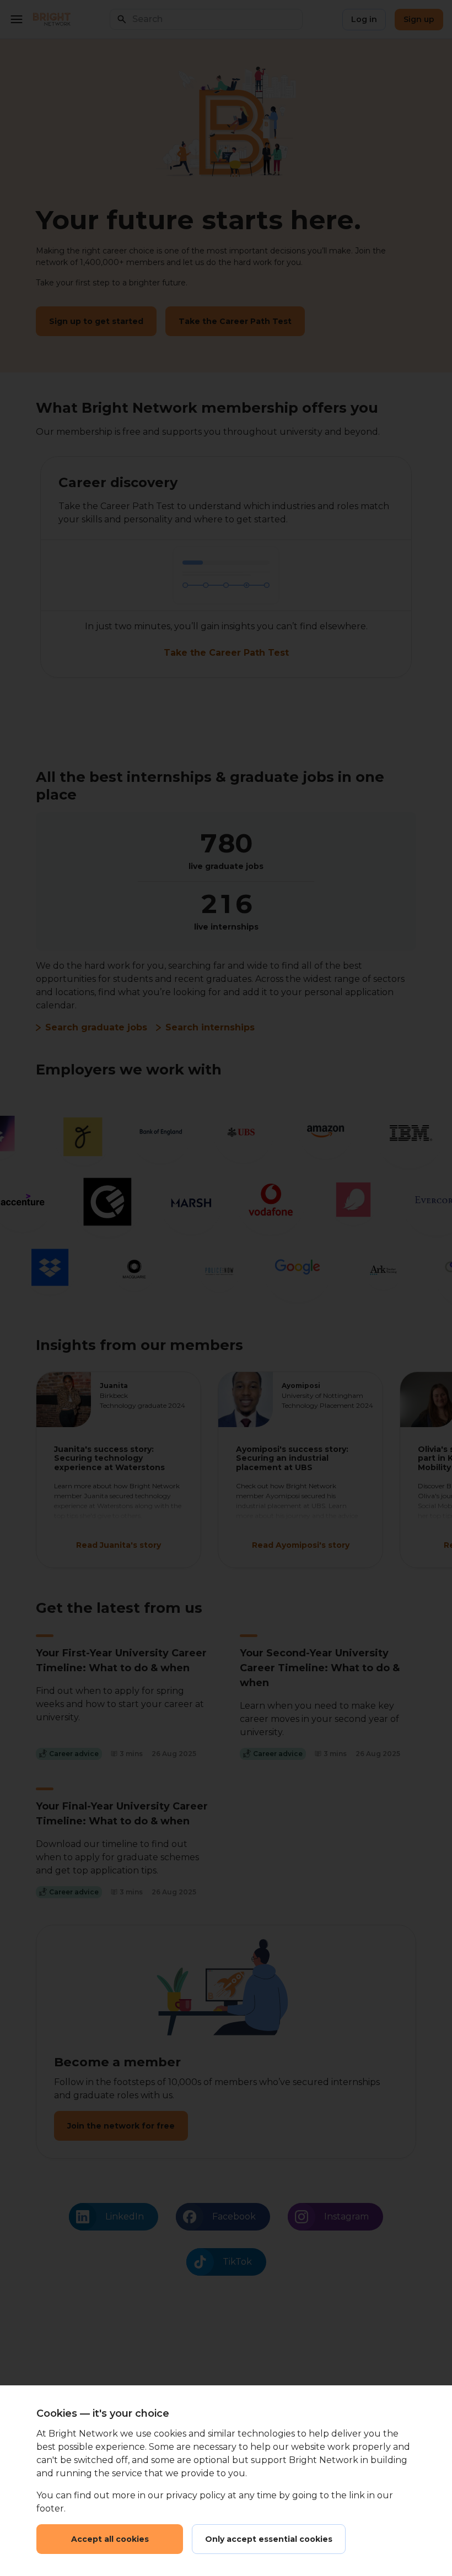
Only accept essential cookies (269, 2539)
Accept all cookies (110, 2539)
